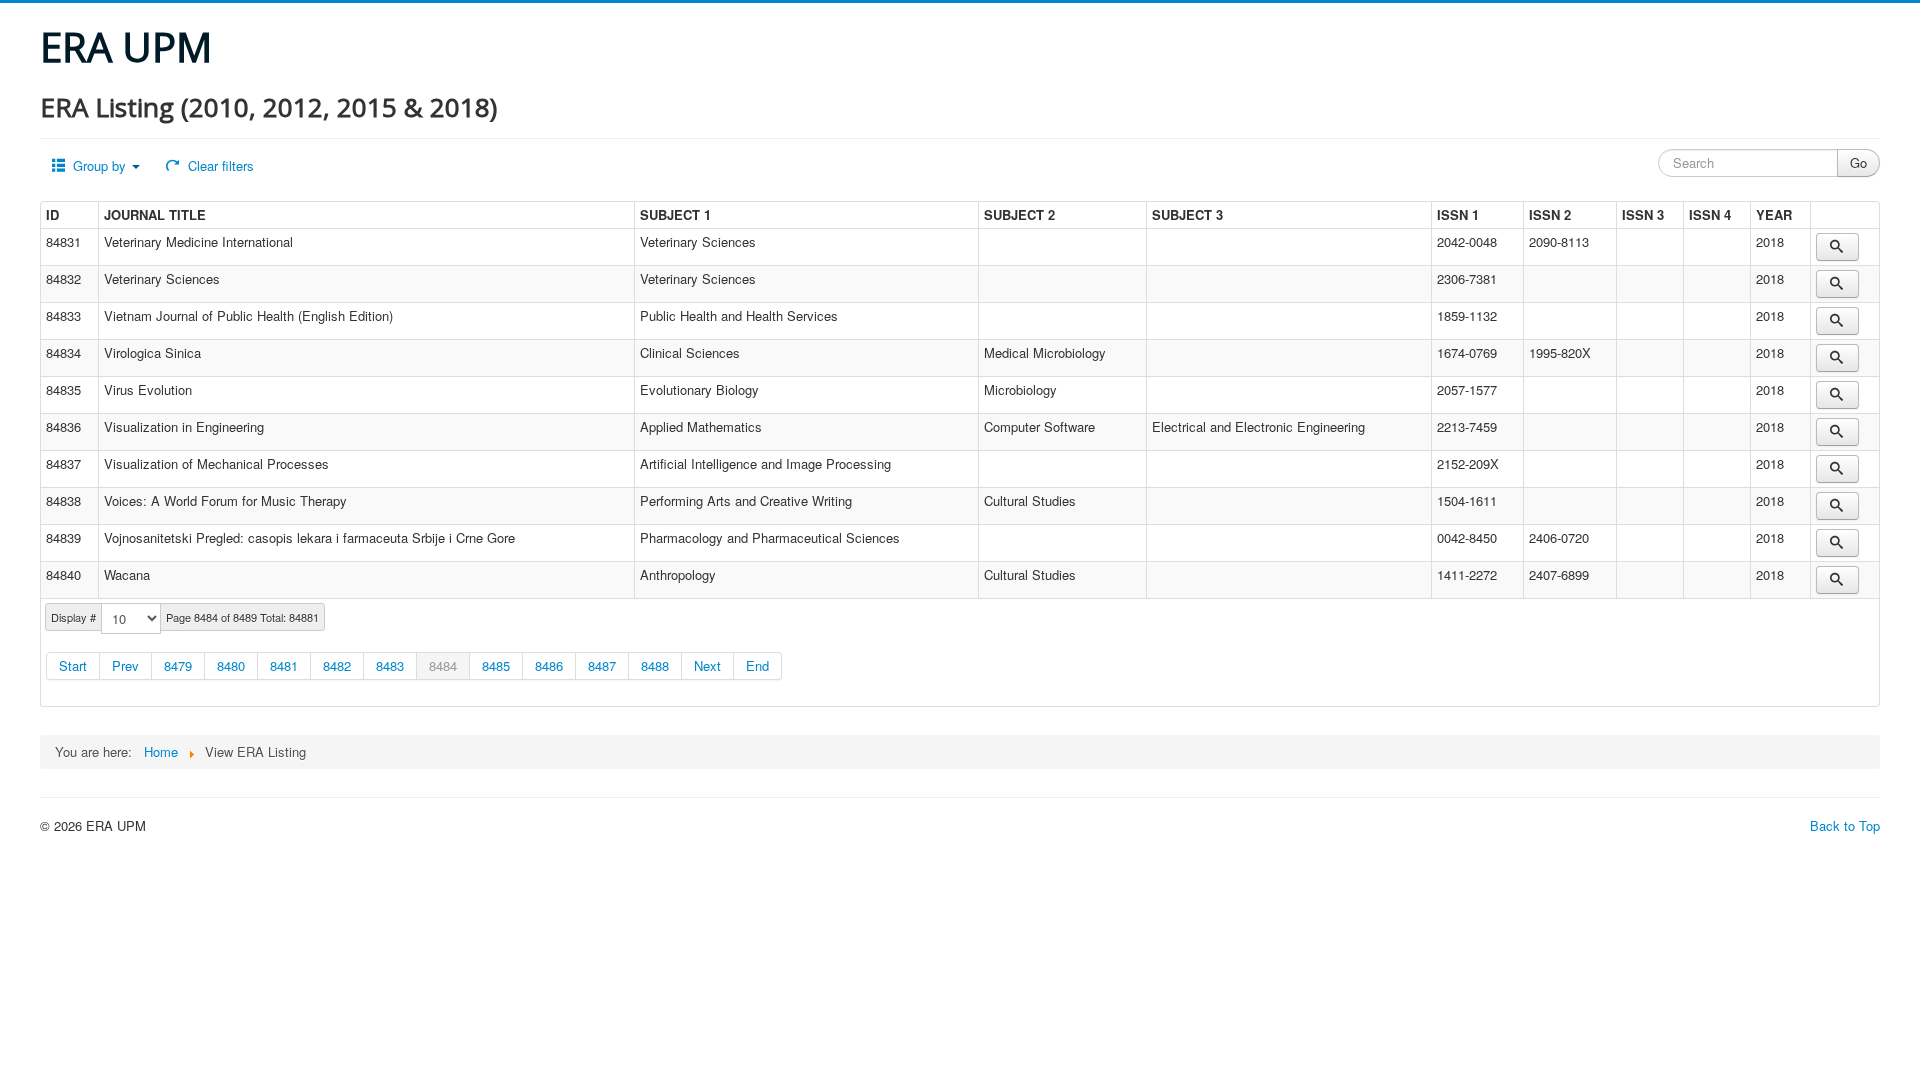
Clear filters (219, 165)
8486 (549, 665)
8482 (337, 665)
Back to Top (1845, 825)
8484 (443, 665)
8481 (284, 665)
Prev (125, 665)
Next (707, 665)
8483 (390, 665)
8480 (231, 665)
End (757, 665)
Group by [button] (99, 165)
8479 (178, 665)
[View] (1837, 247)
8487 (602, 665)
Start (73, 665)
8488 (655, 665)
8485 (496, 665)
